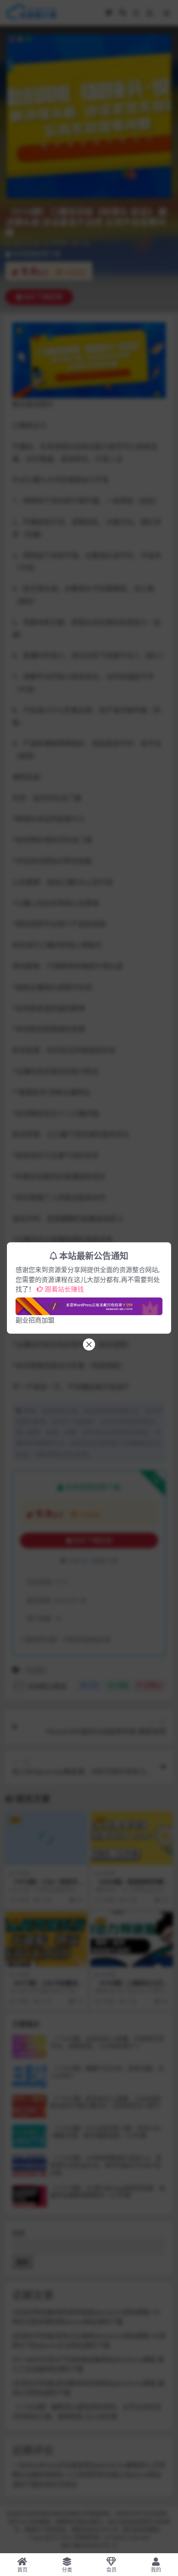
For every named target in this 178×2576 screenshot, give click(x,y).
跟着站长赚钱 (64, 1289)
